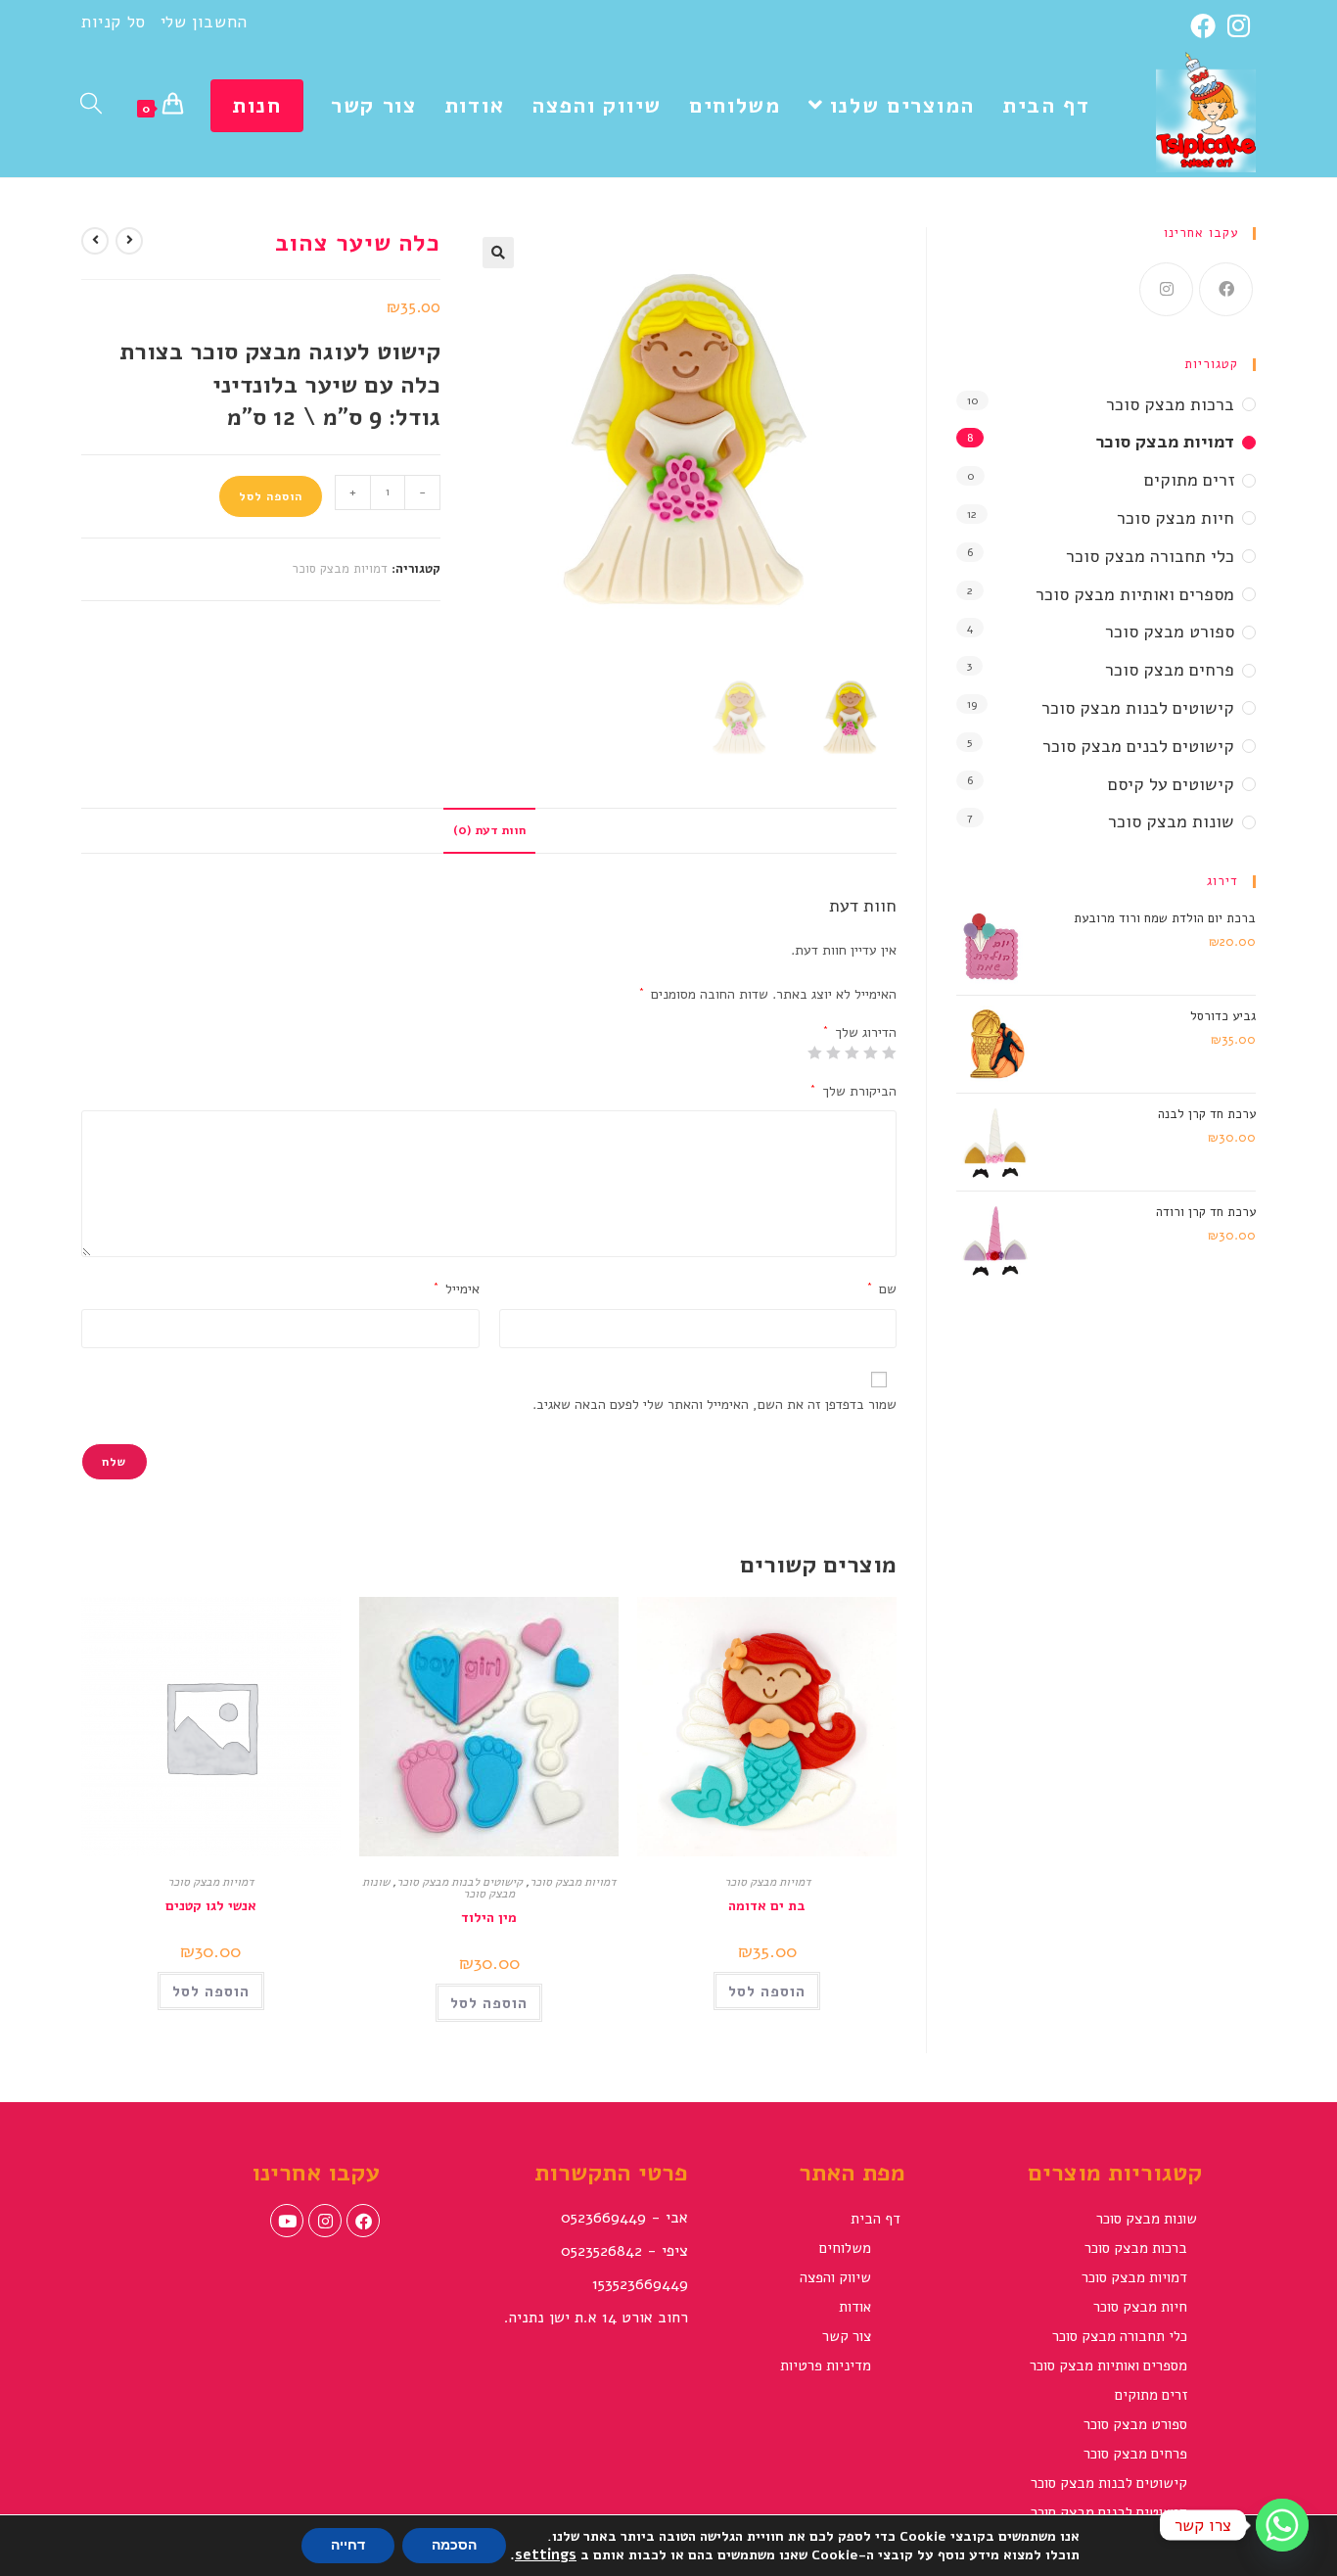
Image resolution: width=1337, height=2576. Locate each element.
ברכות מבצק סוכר (1170, 404)
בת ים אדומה (767, 1906)
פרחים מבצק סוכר (1170, 670)
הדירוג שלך (860, 1033)
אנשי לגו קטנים (211, 1906)
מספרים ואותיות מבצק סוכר (1135, 594)
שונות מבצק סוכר (1171, 821)
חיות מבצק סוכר (1176, 518)
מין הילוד (489, 1918)
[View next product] (95, 241)
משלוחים (845, 2248)
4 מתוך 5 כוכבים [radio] (834, 1053)
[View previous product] (129, 241)
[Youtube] (287, 2221)
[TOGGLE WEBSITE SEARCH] (91, 106)
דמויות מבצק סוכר (340, 569)
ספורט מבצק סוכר (1170, 632)
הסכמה (454, 2545)
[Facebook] (1206, 25)
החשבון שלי (204, 22)
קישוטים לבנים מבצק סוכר (1138, 746)
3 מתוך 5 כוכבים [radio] (853, 1053)
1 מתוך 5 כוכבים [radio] (890, 1053)
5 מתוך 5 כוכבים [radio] (815, 1053)
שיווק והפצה (835, 2277)
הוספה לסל (271, 496)
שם (882, 1289)
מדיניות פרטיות (826, 2365)
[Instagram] (1239, 25)
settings (546, 2554)
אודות (855, 2307)
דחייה (348, 2545)
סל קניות (114, 22)
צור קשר (847, 2336)
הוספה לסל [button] (767, 1991)
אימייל (457, 1289)
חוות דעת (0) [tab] (489, 830)
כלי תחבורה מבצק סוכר (1150, 556)
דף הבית (876, 2219)
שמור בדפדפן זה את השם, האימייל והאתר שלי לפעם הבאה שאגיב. (715, 1405)
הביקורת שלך (853, 1091)
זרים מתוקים (1189, 480)
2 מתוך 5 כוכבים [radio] (871, 1053)
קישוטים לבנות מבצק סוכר (460, 1882)
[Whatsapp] (1282, 2525)
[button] (498, 253)
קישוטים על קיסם (1171, 784)
